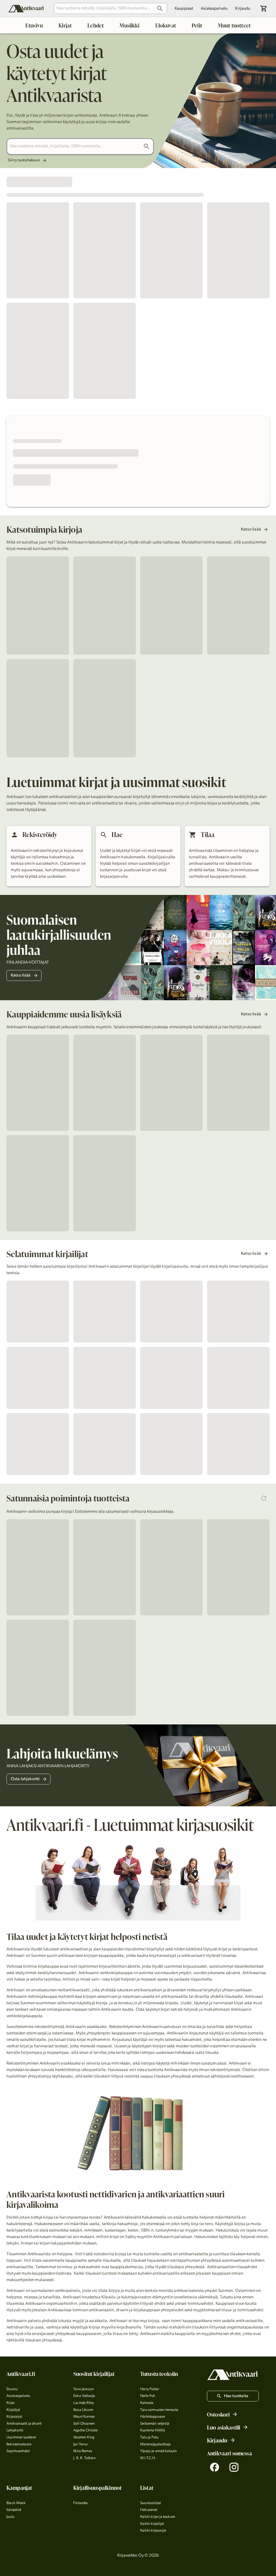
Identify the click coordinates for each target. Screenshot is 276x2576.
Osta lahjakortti (25, 1779)
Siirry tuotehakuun (24, 160)
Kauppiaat (184, 9)
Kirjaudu (243, 9)
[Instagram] (234, 2467)
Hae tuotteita (236, 2396)
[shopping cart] (264, 8)
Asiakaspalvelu (214, 9)
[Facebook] (215, 2467)
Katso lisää (251, 529)
